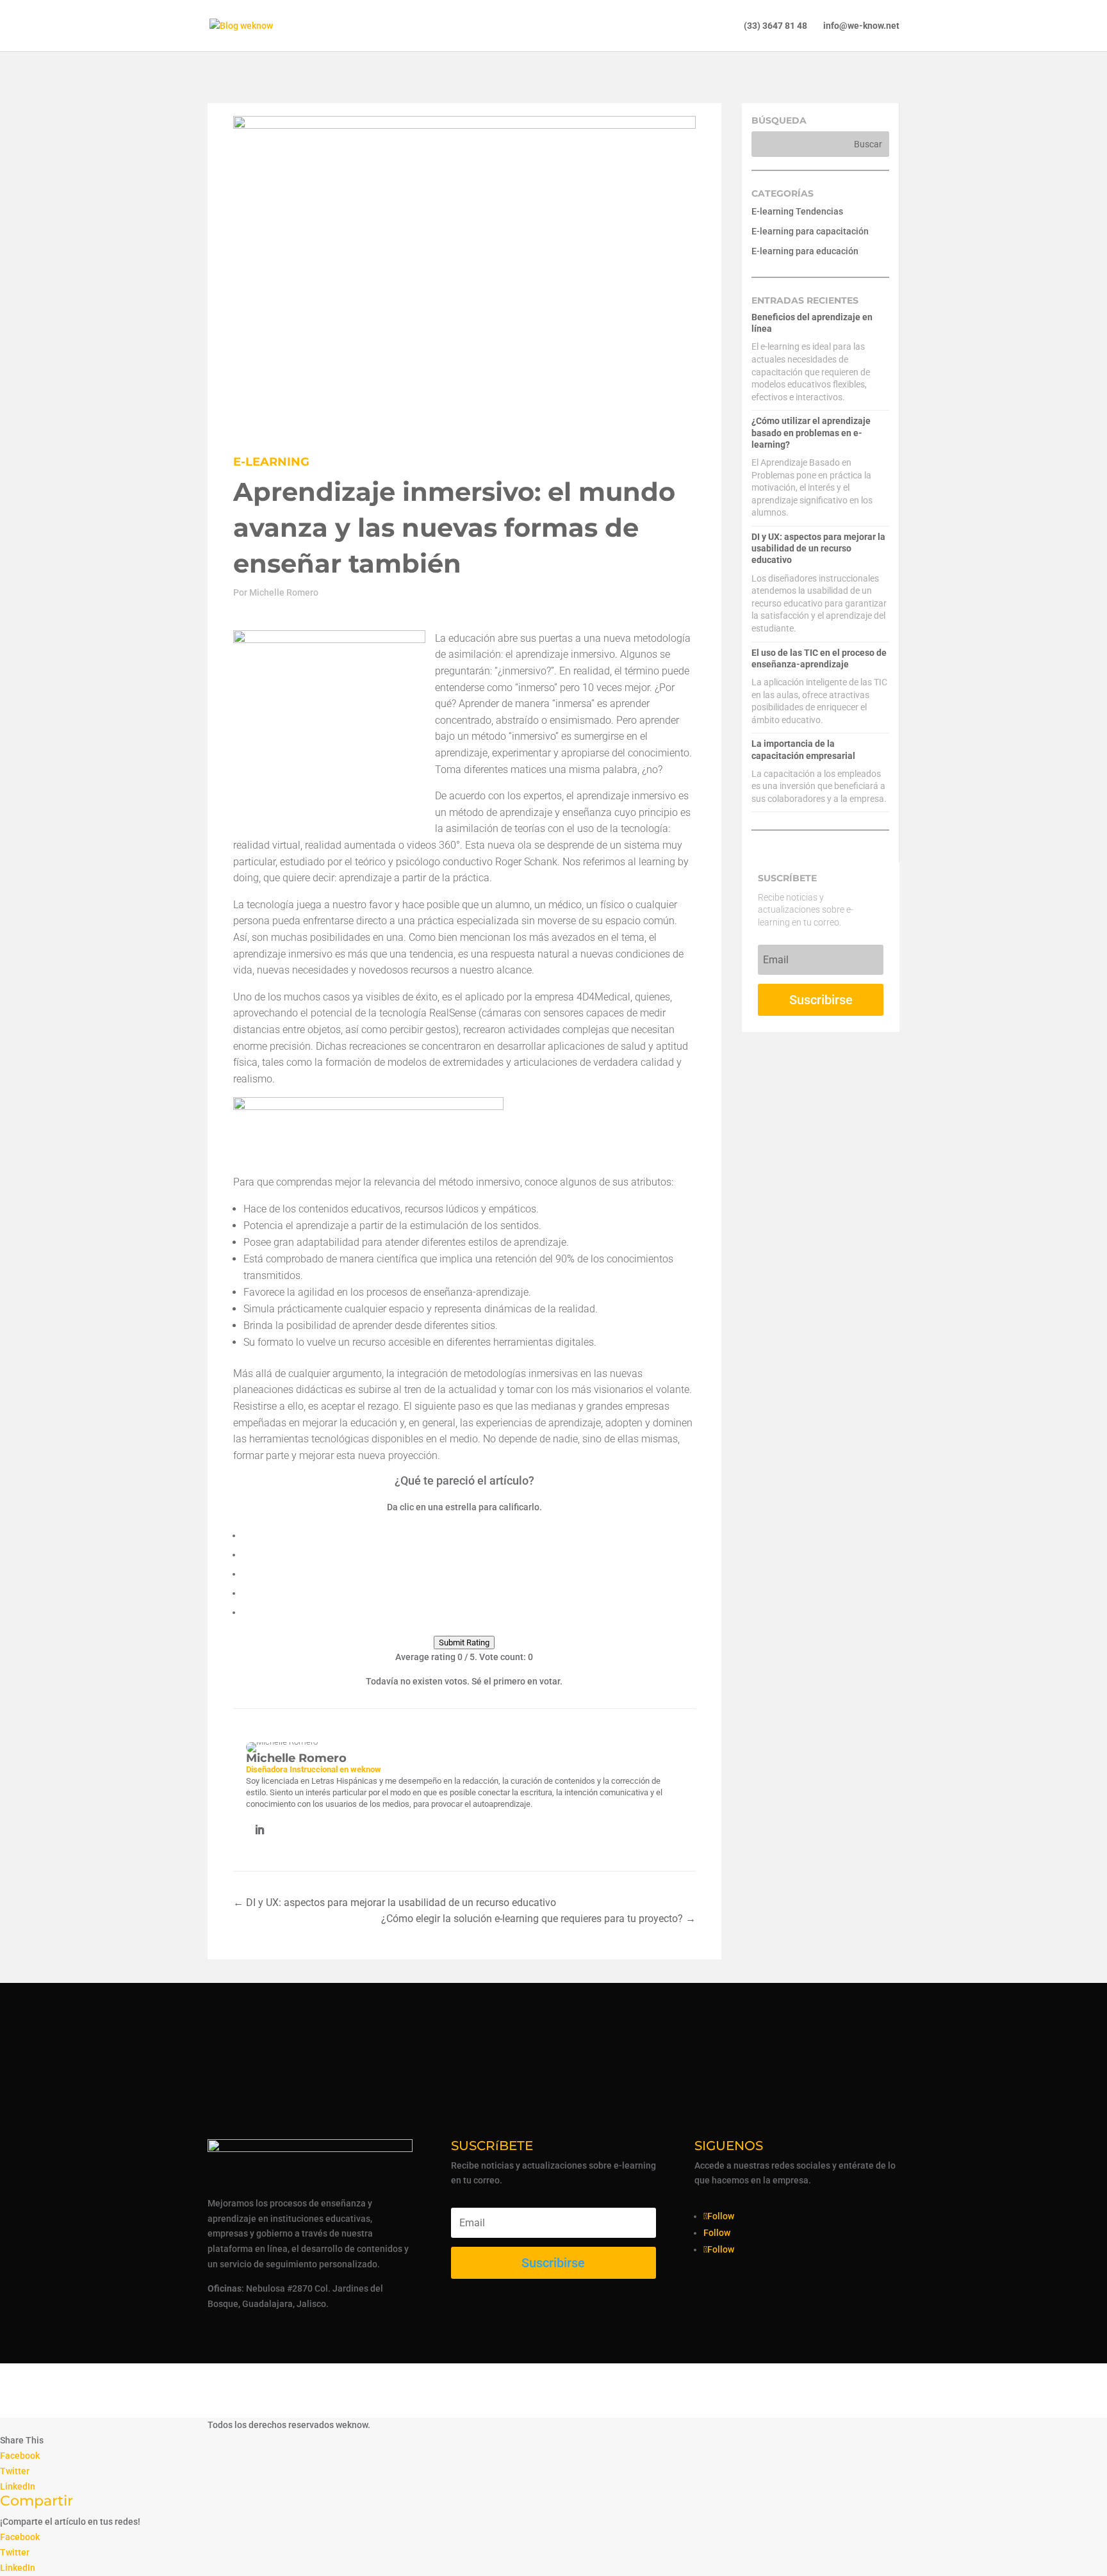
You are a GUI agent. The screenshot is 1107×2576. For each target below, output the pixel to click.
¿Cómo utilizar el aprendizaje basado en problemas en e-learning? (811, 432)
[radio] (469, 1534)
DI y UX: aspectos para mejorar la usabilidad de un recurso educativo (818, 548)
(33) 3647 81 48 (775, 26)
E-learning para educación (805, 251)
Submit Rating (464, 1643)
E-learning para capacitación (810, 231)
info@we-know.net (861, 26)
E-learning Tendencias (797, 211)
